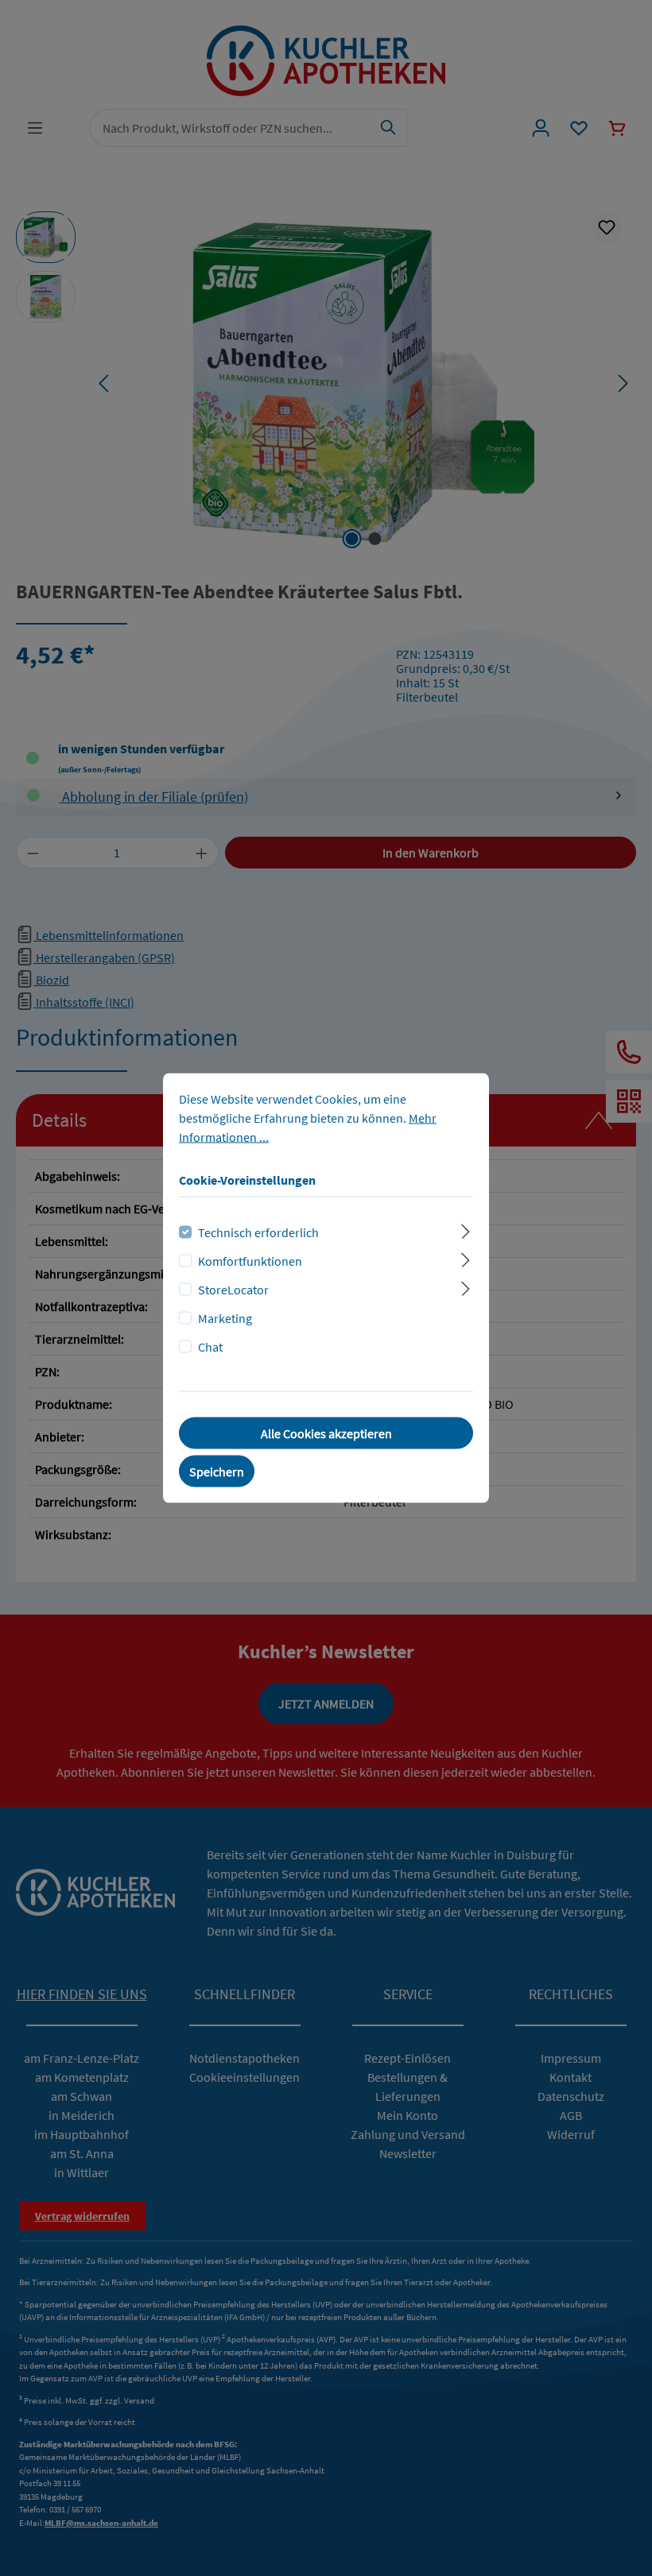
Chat (210, 1347)
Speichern (217, 1472)
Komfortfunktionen (250, 1261)
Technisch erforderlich (258, 1232)
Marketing (225, 1318)
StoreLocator (233, 1290)
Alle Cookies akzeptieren (326, 1433)
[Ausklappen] (466, 1230)
